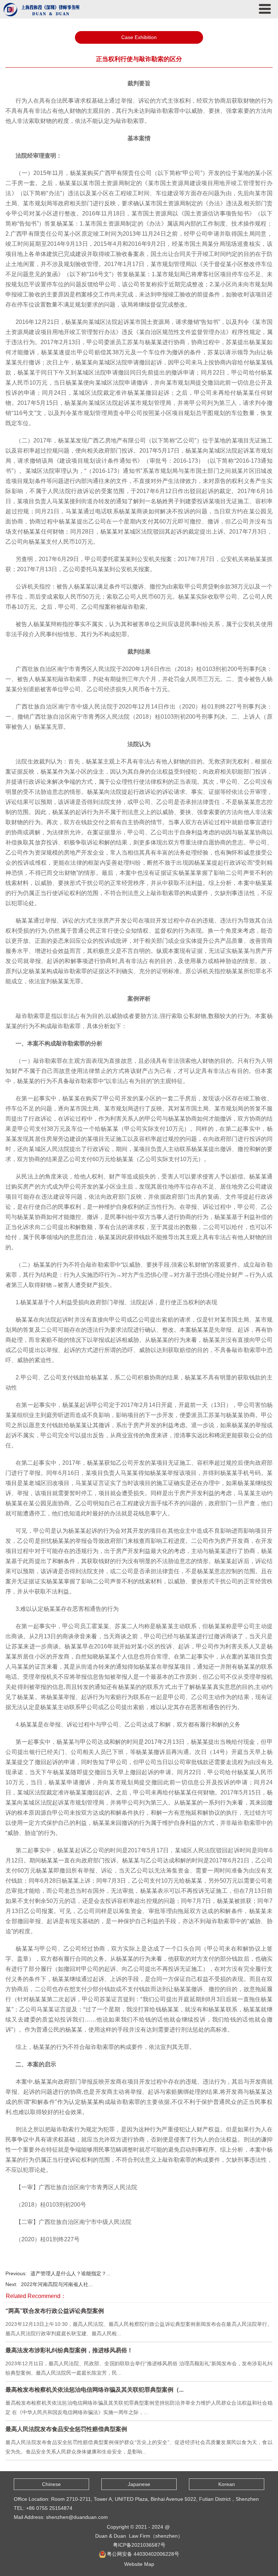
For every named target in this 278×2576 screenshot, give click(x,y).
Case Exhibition (139, 37)
